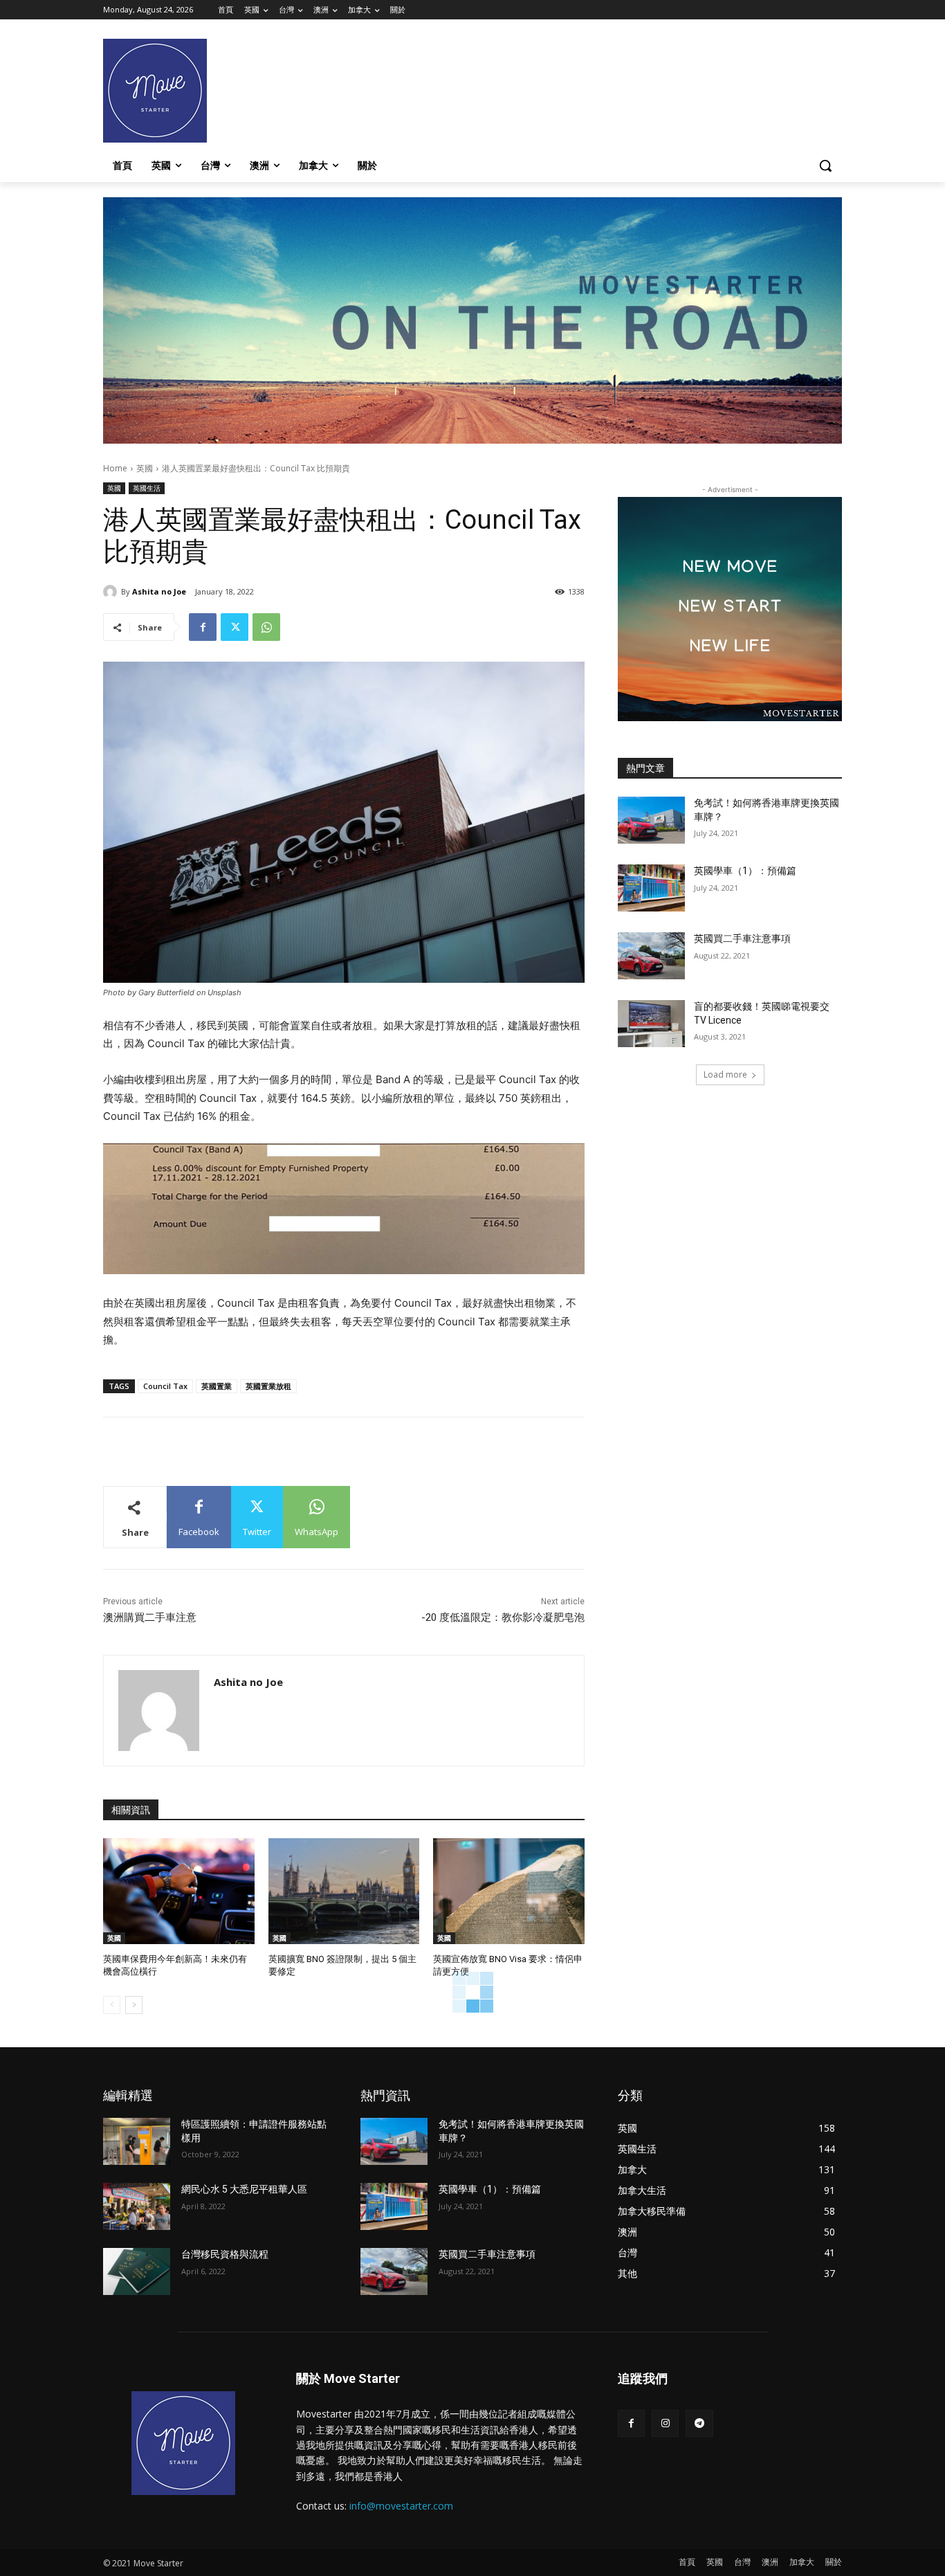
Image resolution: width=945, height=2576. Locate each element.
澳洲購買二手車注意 (150, 1617)
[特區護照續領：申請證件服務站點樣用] (137, 2141)
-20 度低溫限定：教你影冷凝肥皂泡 (503, 1617)
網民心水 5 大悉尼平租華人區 (244, 2189)
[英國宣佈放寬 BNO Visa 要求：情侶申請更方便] (509, 1891)
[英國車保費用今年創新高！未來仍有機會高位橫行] (179, 1891)
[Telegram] (699, 2423)
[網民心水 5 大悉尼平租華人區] (137, 2206)
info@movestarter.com (401, 2506)
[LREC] (730, 717)
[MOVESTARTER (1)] (472, 440)
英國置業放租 (268, 1386)
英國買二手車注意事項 (742, 938)
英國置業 (217, 1386)
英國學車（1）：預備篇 (745, 871)
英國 (145, 468)
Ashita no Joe (159, 591)
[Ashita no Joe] (112, 592)
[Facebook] (203, 627)
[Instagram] (665, 2423)
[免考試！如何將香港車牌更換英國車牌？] (651, 820)
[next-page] (134, 2005)
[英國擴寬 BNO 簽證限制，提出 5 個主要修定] (344, 1891)
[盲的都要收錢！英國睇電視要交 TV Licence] (651, 1024)
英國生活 (147, 488)
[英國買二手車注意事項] (651, 956)
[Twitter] (235, 627)
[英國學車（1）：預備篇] (651, 888)
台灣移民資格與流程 (225, 2254)
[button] (825, 165)
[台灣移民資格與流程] (137, 2271)
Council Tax (165, 1386)
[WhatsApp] (266, 627)
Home (115, 468)
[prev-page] (112, 2005)
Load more (725, 1074)
